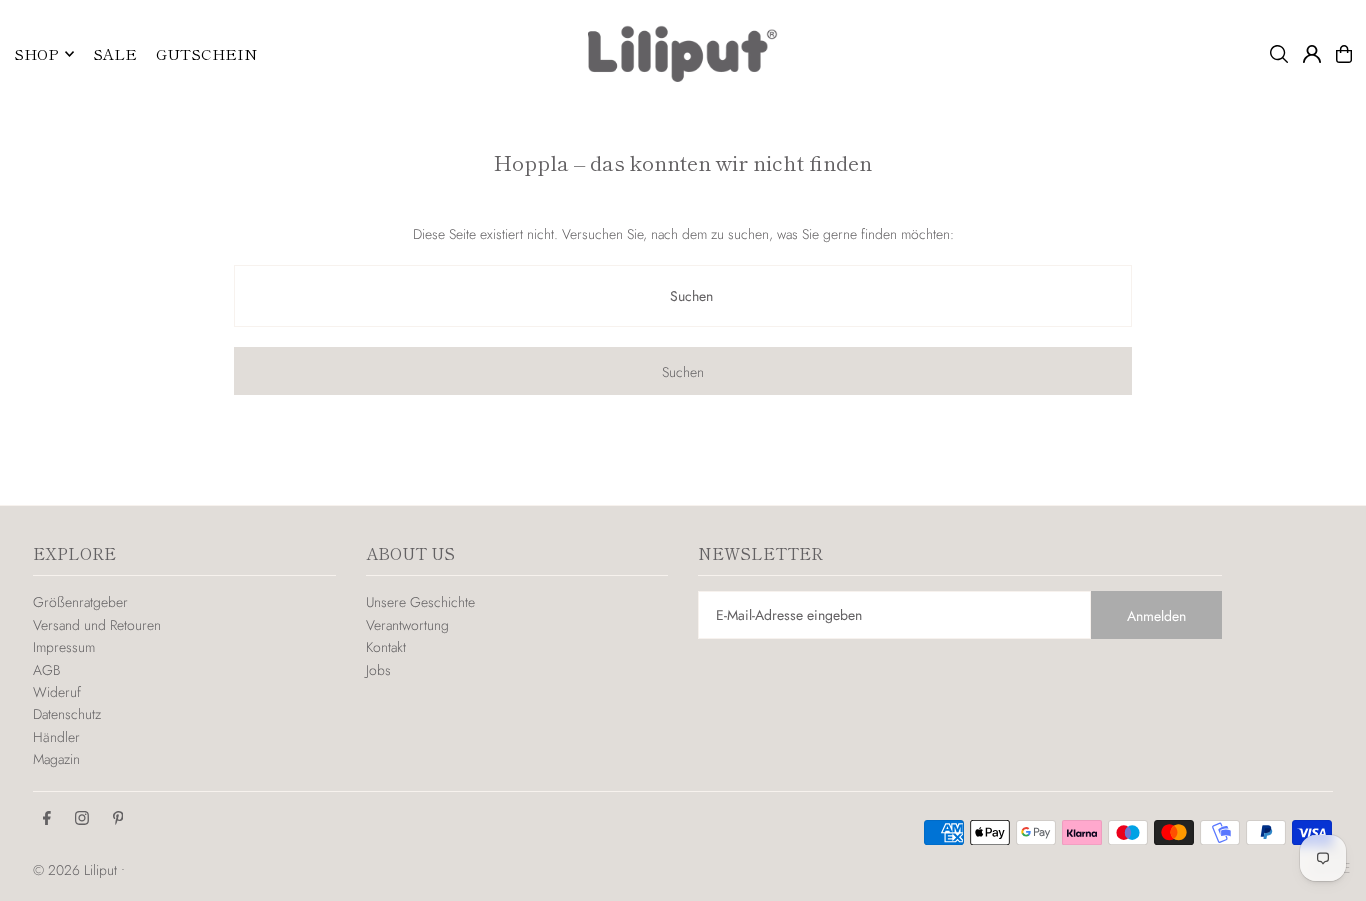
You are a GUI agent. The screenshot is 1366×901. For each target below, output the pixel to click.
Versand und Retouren (97, 625)
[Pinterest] (118, 819)
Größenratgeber (80, 602)
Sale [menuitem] (115, 53)
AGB (46, 670)
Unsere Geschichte (420, 602)
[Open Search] (1279, 54)
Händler (56, 737)
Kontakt (386, 647)
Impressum (64, 647)
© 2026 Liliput (77, 870)
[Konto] (1312, 54)
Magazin (56, 759)
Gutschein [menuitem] (206, 53)
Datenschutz (67, 714)
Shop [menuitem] (36, 53)
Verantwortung (407, 625)
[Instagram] (82, 819)
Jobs (378, 670)
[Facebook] (47, 819)
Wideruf (57, 692)
